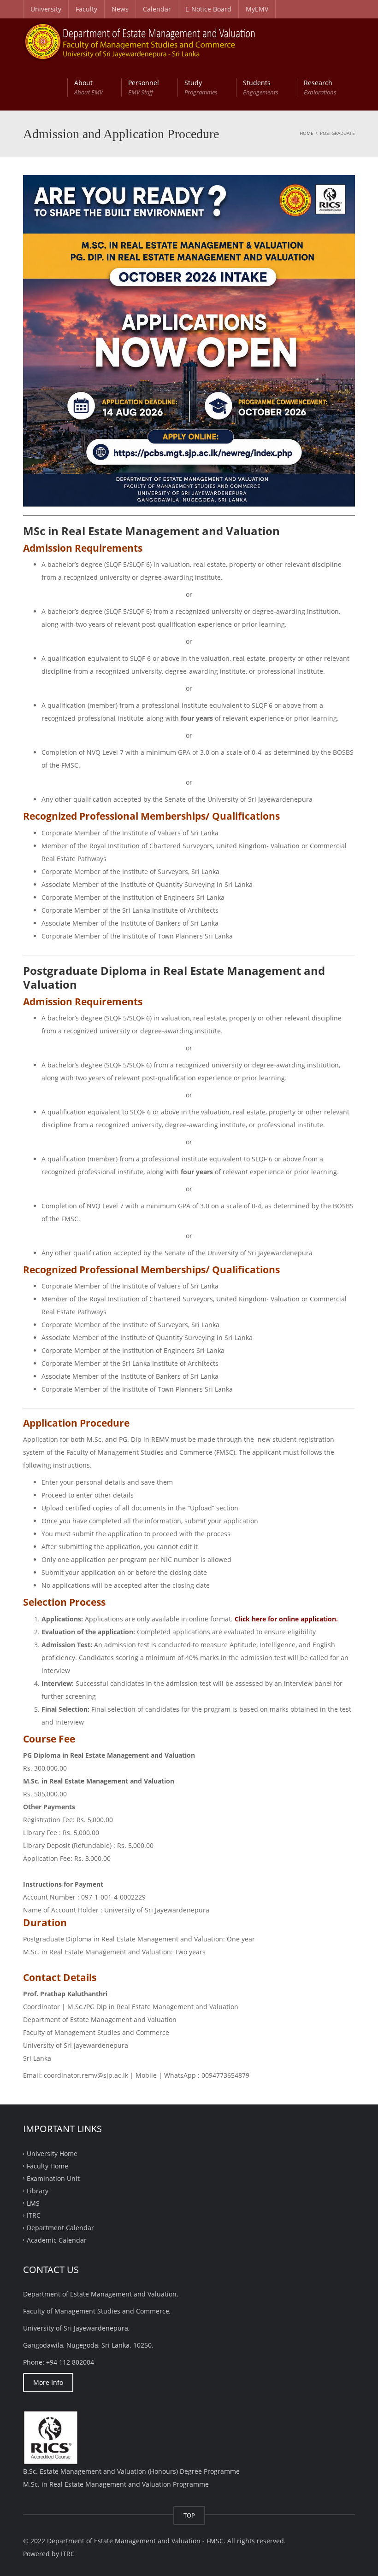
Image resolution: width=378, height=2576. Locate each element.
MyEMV (257, 9)
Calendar (157, 9)
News (120, 9)
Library (38, 2190)
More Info (48, 2382)
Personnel (144, 87)
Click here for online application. (286, 1619)
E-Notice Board (208, 9)
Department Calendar (60, 2228)
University (46, 9)
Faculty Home (47, 2166)
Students (261, 87)
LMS (33, 2203)
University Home (52, 2153)
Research (320, 87)
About (89, 87)
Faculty (86, 9)
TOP (189, 2515)
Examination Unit (53, 2178)
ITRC (34, 2215)
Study (201, 87)
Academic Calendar (57, 2240)
